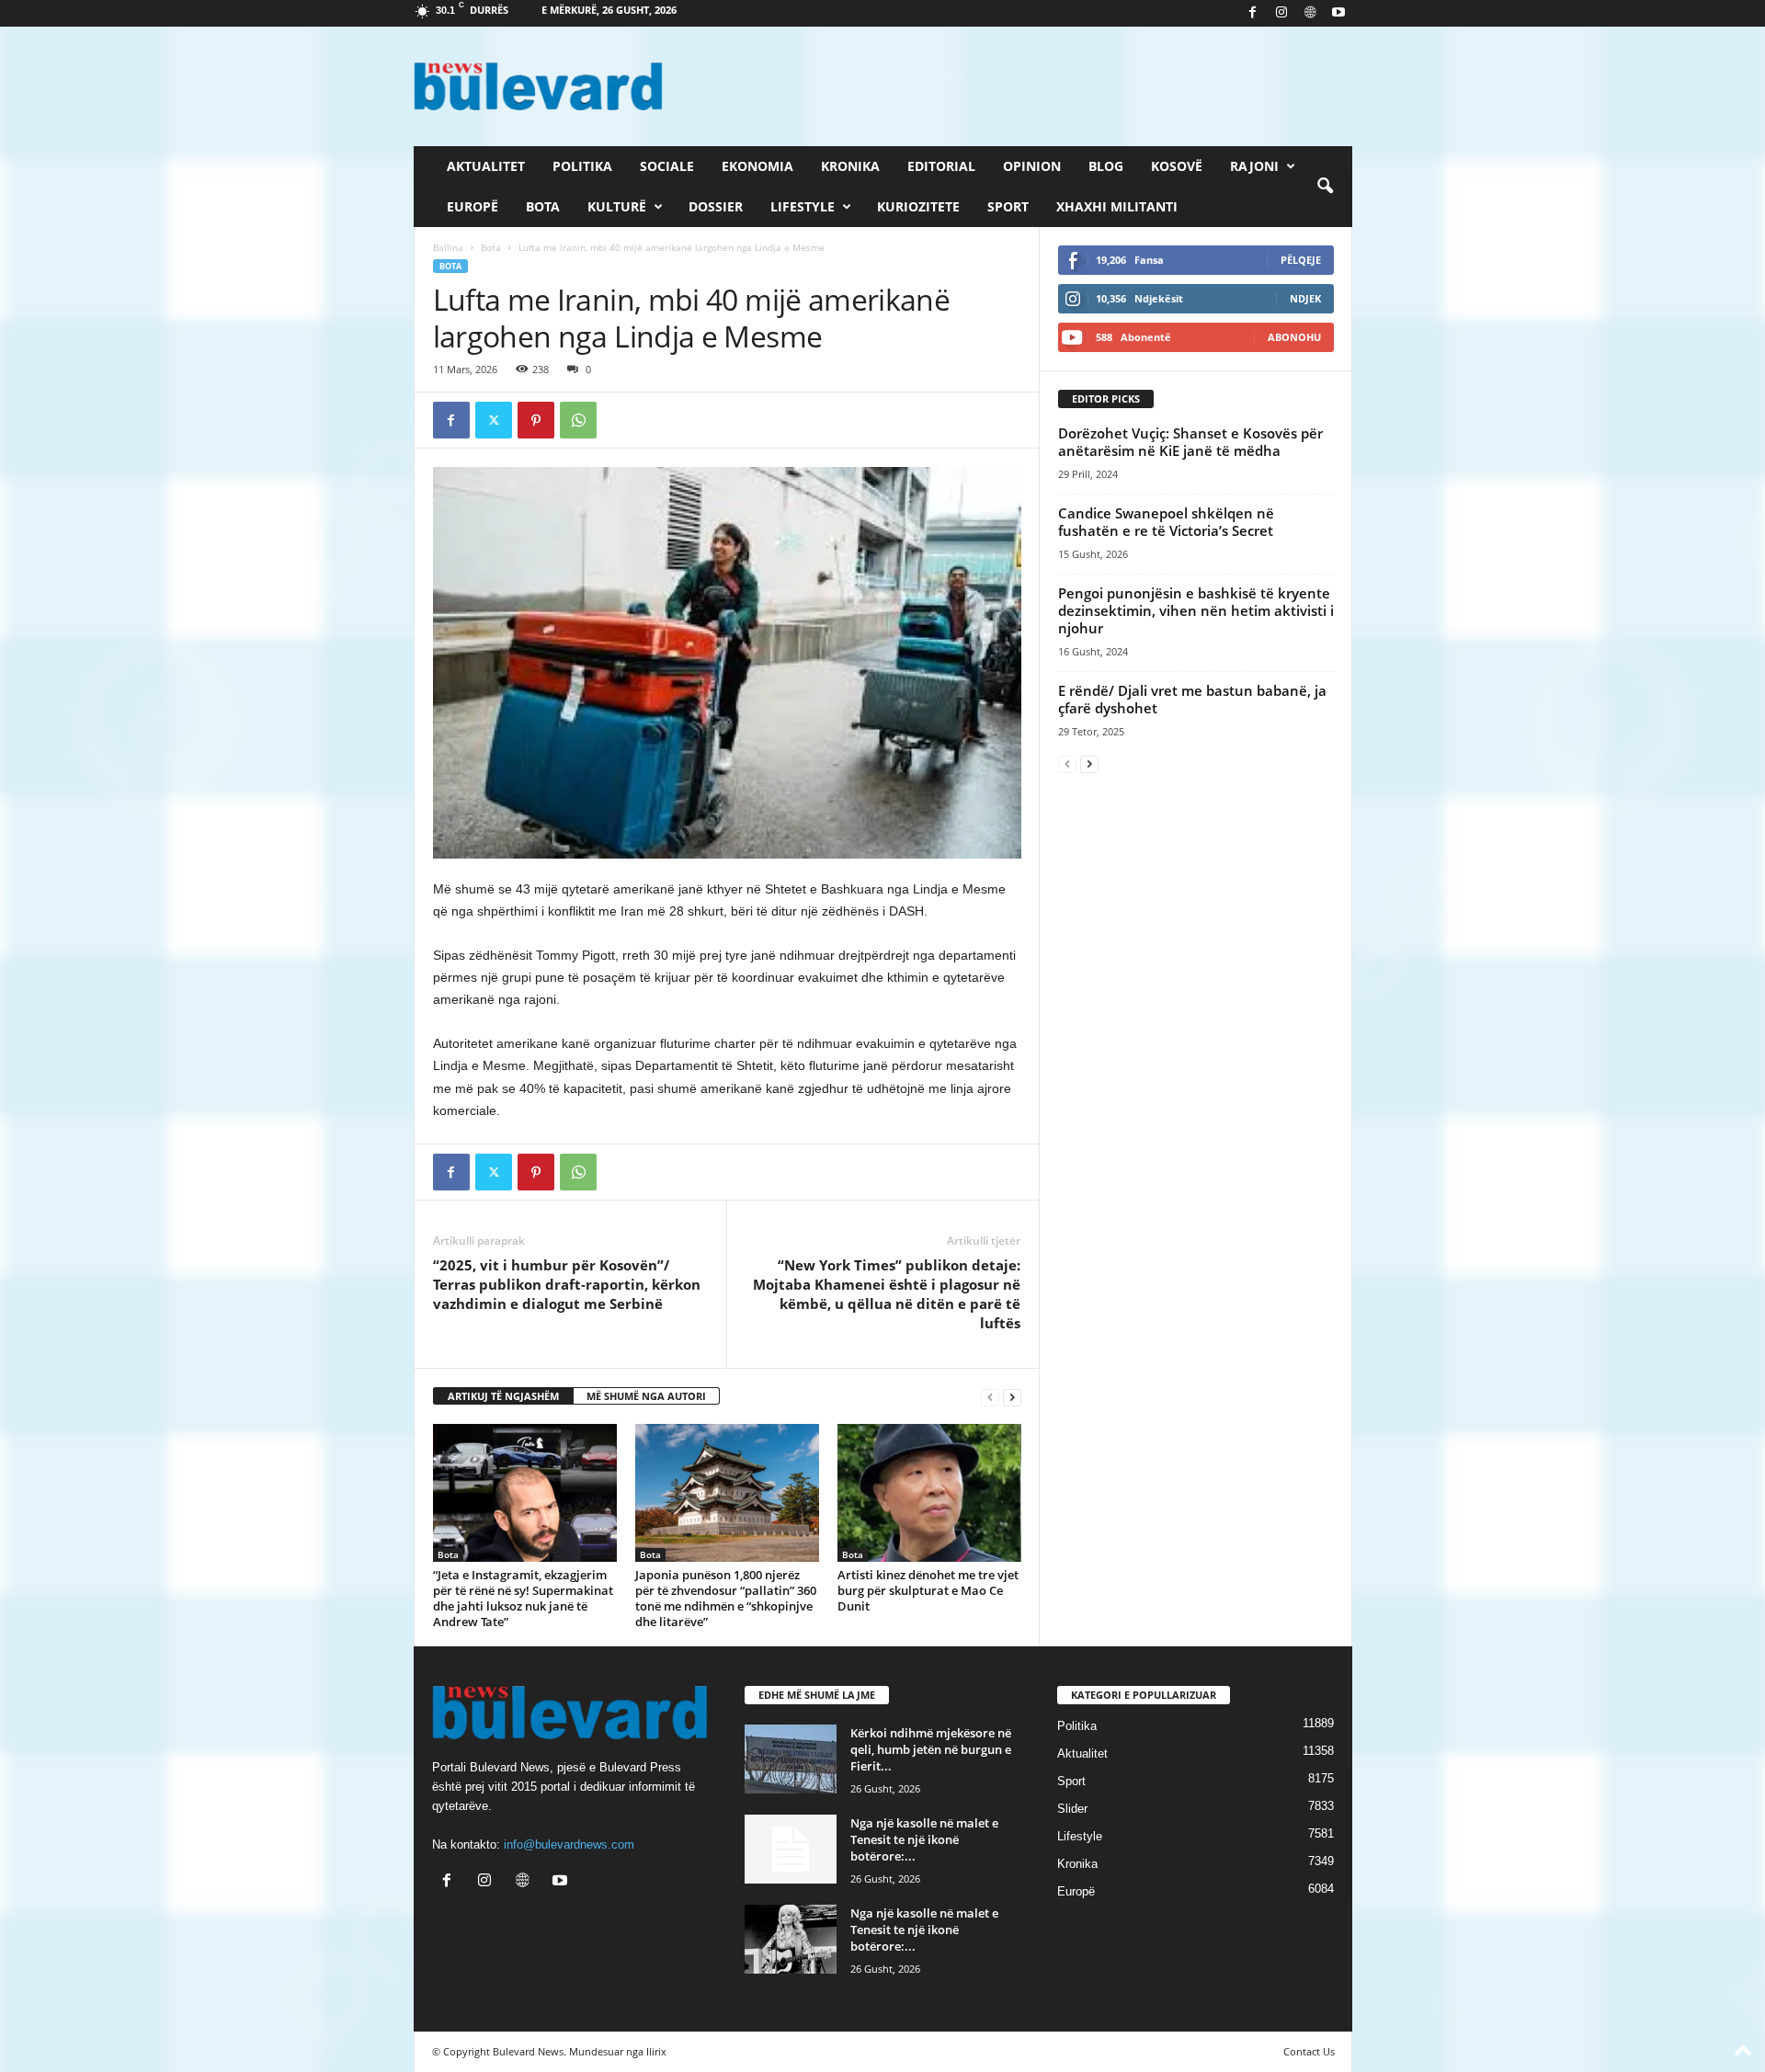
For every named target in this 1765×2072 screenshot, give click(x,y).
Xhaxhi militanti (1117, 206)
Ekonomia (757, 166)
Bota (543, 206)
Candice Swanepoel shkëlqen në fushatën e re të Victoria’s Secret (1166, 522)
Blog (1106, 166)
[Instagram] (1281, 13)
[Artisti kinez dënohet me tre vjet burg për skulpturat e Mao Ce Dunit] (929, 1493)
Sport (1008, 206)
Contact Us (1309, 2051)
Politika (582, 166)
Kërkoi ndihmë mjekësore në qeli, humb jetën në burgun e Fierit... (931, 1749)
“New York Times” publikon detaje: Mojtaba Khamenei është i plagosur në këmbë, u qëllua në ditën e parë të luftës (887, 1294)
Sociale (667, 166)
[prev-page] (990, 1397)
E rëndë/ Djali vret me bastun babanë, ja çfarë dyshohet (1192, 699)
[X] (494, 420)
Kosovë (1177, 166)
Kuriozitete (918, 206)
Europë (473, 206)
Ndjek (1305, 298)
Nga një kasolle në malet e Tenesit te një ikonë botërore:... (924, 1839)
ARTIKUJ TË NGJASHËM (503, 1396)
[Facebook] (1253, 13)
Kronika (850, 166)
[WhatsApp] (578, 420)
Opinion (1032, 166)
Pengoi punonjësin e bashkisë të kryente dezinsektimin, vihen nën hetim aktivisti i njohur (1196, 610)
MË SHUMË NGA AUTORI (646, 1396)
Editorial (941, 166)
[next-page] (1012, 1397)
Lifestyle (803, 206)
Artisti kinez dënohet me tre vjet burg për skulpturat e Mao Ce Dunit (928, 1590)
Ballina (448, 247)
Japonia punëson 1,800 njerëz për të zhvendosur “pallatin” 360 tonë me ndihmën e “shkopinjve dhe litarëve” (726, 1598)
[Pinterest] (536, 420)
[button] (1325, 187)
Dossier (716, 206)
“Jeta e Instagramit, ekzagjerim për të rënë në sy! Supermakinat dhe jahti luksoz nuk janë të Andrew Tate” (523, 1598)
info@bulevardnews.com (569, 1844)
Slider (1072, 1809)
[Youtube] (1338, 13)
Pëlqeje (1301, 260)
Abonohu (1294, 337)
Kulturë (617, 206)
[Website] (1310, 13)
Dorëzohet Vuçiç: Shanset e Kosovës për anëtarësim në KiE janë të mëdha (1190, 442)
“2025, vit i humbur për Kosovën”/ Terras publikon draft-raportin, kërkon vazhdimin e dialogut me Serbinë (567, 1284)
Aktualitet (486, 166)
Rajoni (1254, 166)
